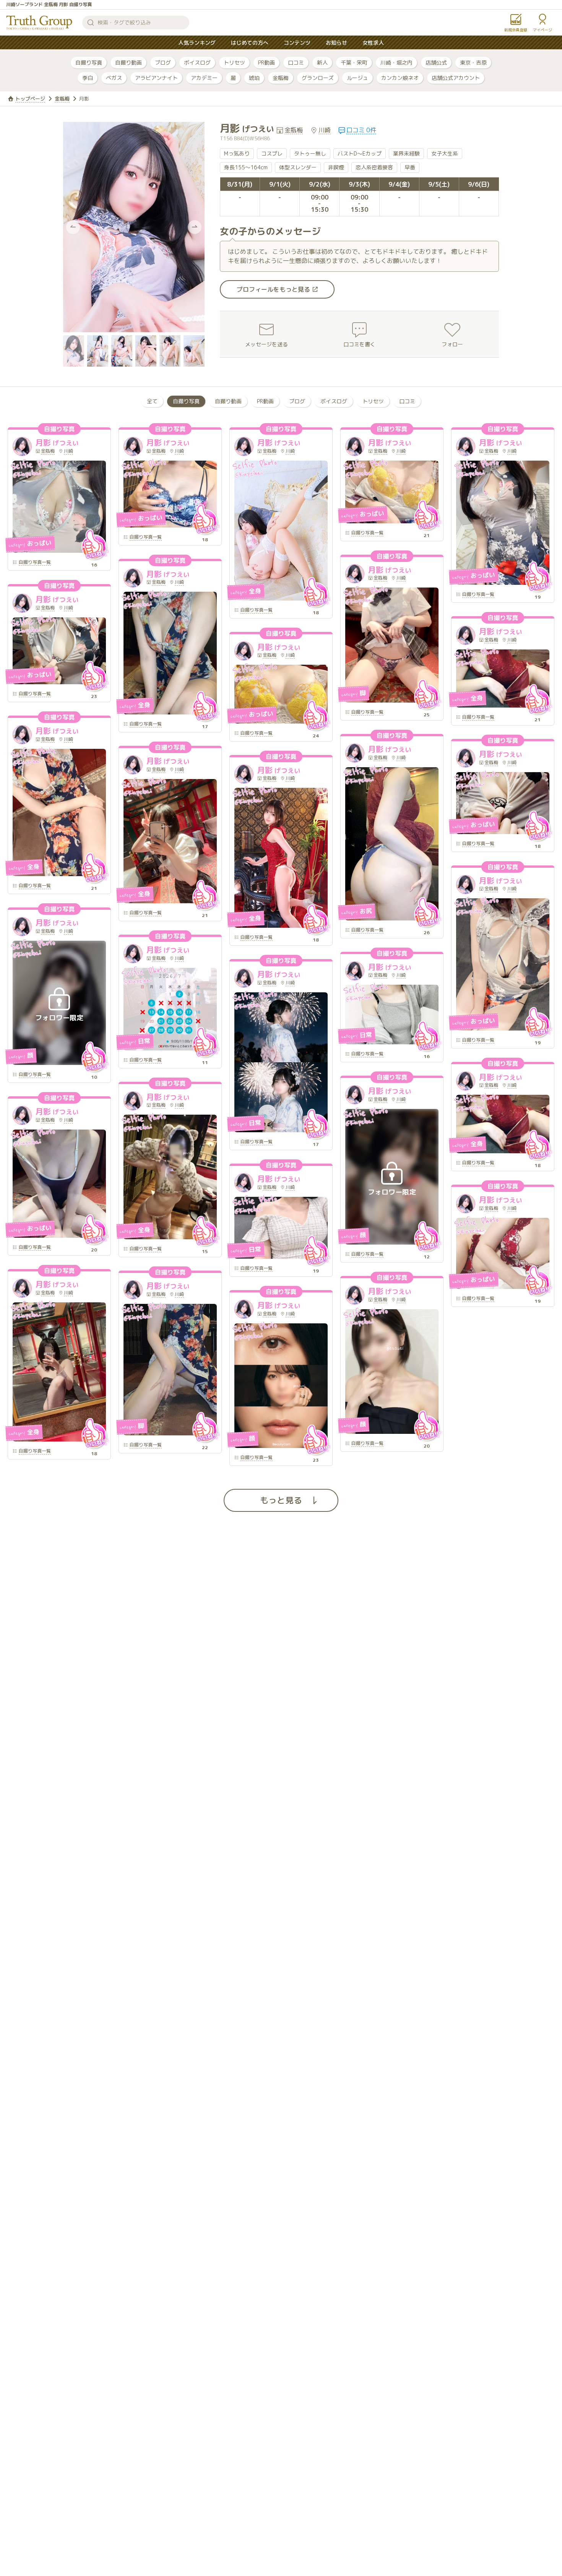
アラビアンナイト (156, 78)
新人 (322, 62)
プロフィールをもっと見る (273, 289)
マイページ (543, 30)
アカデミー (204, 78)
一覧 (35, 563)
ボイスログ (197, 62)
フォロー (452, 344)
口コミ (296, 62)
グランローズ (318, 78)
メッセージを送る (266, 344)
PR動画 (266, 62)
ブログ (163, 62)
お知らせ (336, 43)
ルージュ (357, 78)
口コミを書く (359, 344)
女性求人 (373, 43)
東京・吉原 (473, 62)
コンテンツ (297, 43)
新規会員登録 (516, 30)
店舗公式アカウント (456, 78)
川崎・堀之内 (396, 62)
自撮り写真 (89, 62)
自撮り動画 (128, 62)
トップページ (30, 99)
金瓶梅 (281, 78)
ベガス (114, 78)
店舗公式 (436, 62)
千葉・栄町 (354, 62)
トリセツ (234, 62)
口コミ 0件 (361, 130)
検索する (91, 23)
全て (152, 401)
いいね (94, 545)
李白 (88, 78)
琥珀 (254, 78)
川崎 (325, 130)
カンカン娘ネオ (400, 78)
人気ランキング (197, 43)
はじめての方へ (250, 43)
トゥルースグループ (39, 23)
